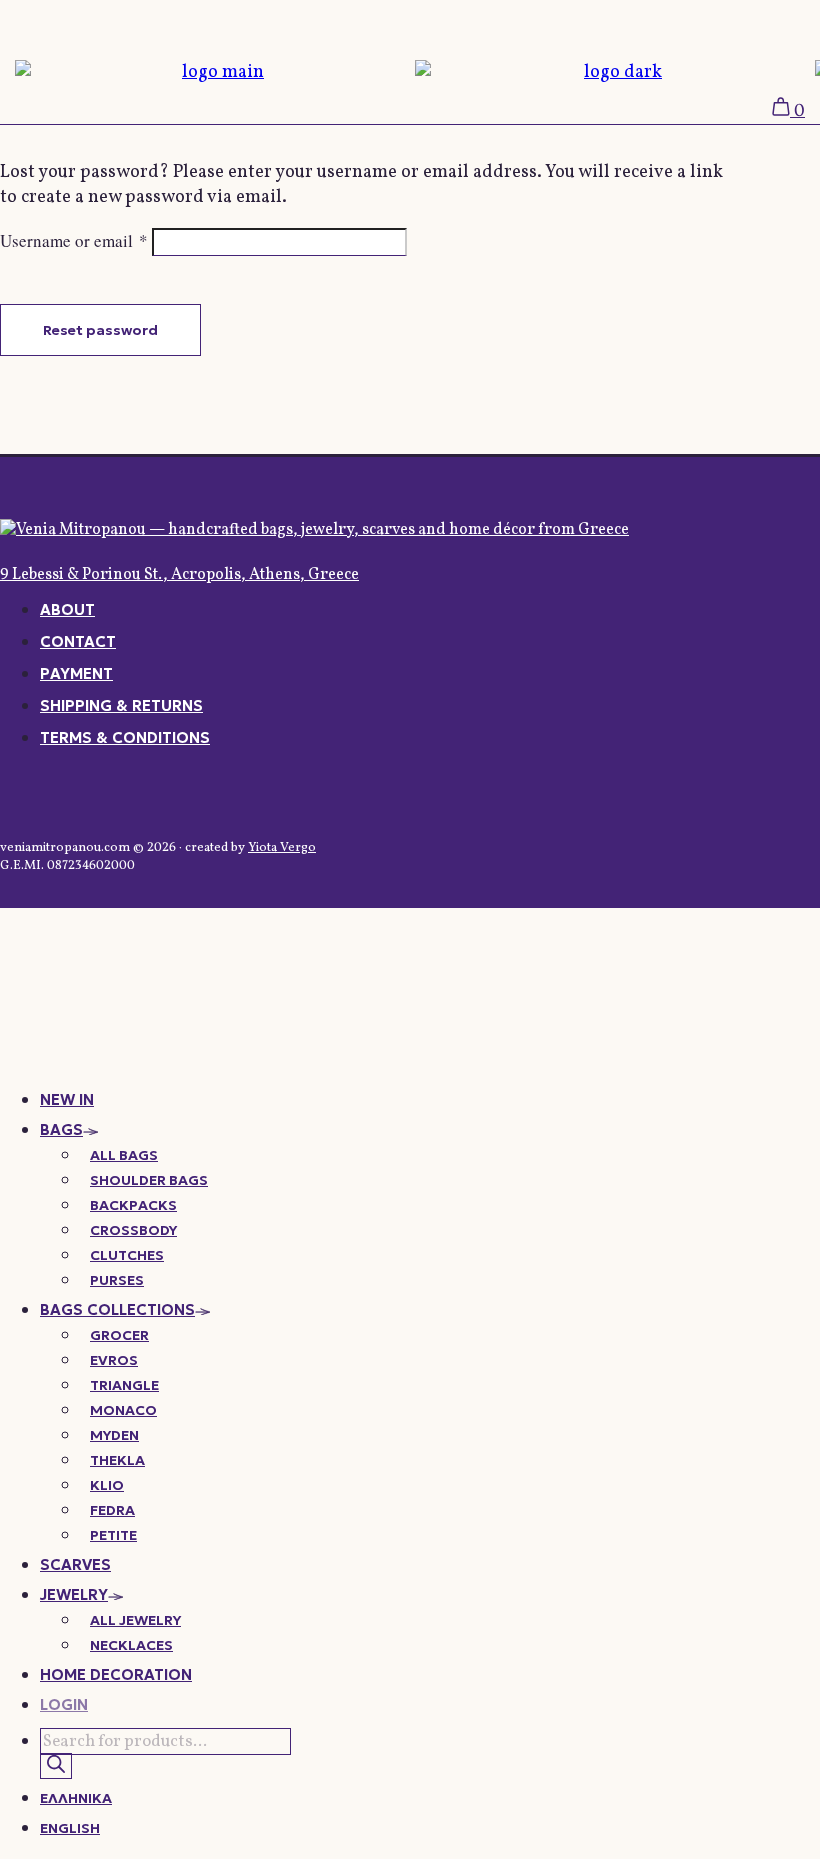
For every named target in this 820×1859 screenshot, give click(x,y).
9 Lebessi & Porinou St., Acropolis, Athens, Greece (179, 575)
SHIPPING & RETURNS (121, 705)
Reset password (100, 330)
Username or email (74, 240)
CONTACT (78, 641)
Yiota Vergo (282, 848)
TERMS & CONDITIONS (125, 737)
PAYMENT (76, 673)
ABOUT (67, 609)
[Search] (56, 1766)
